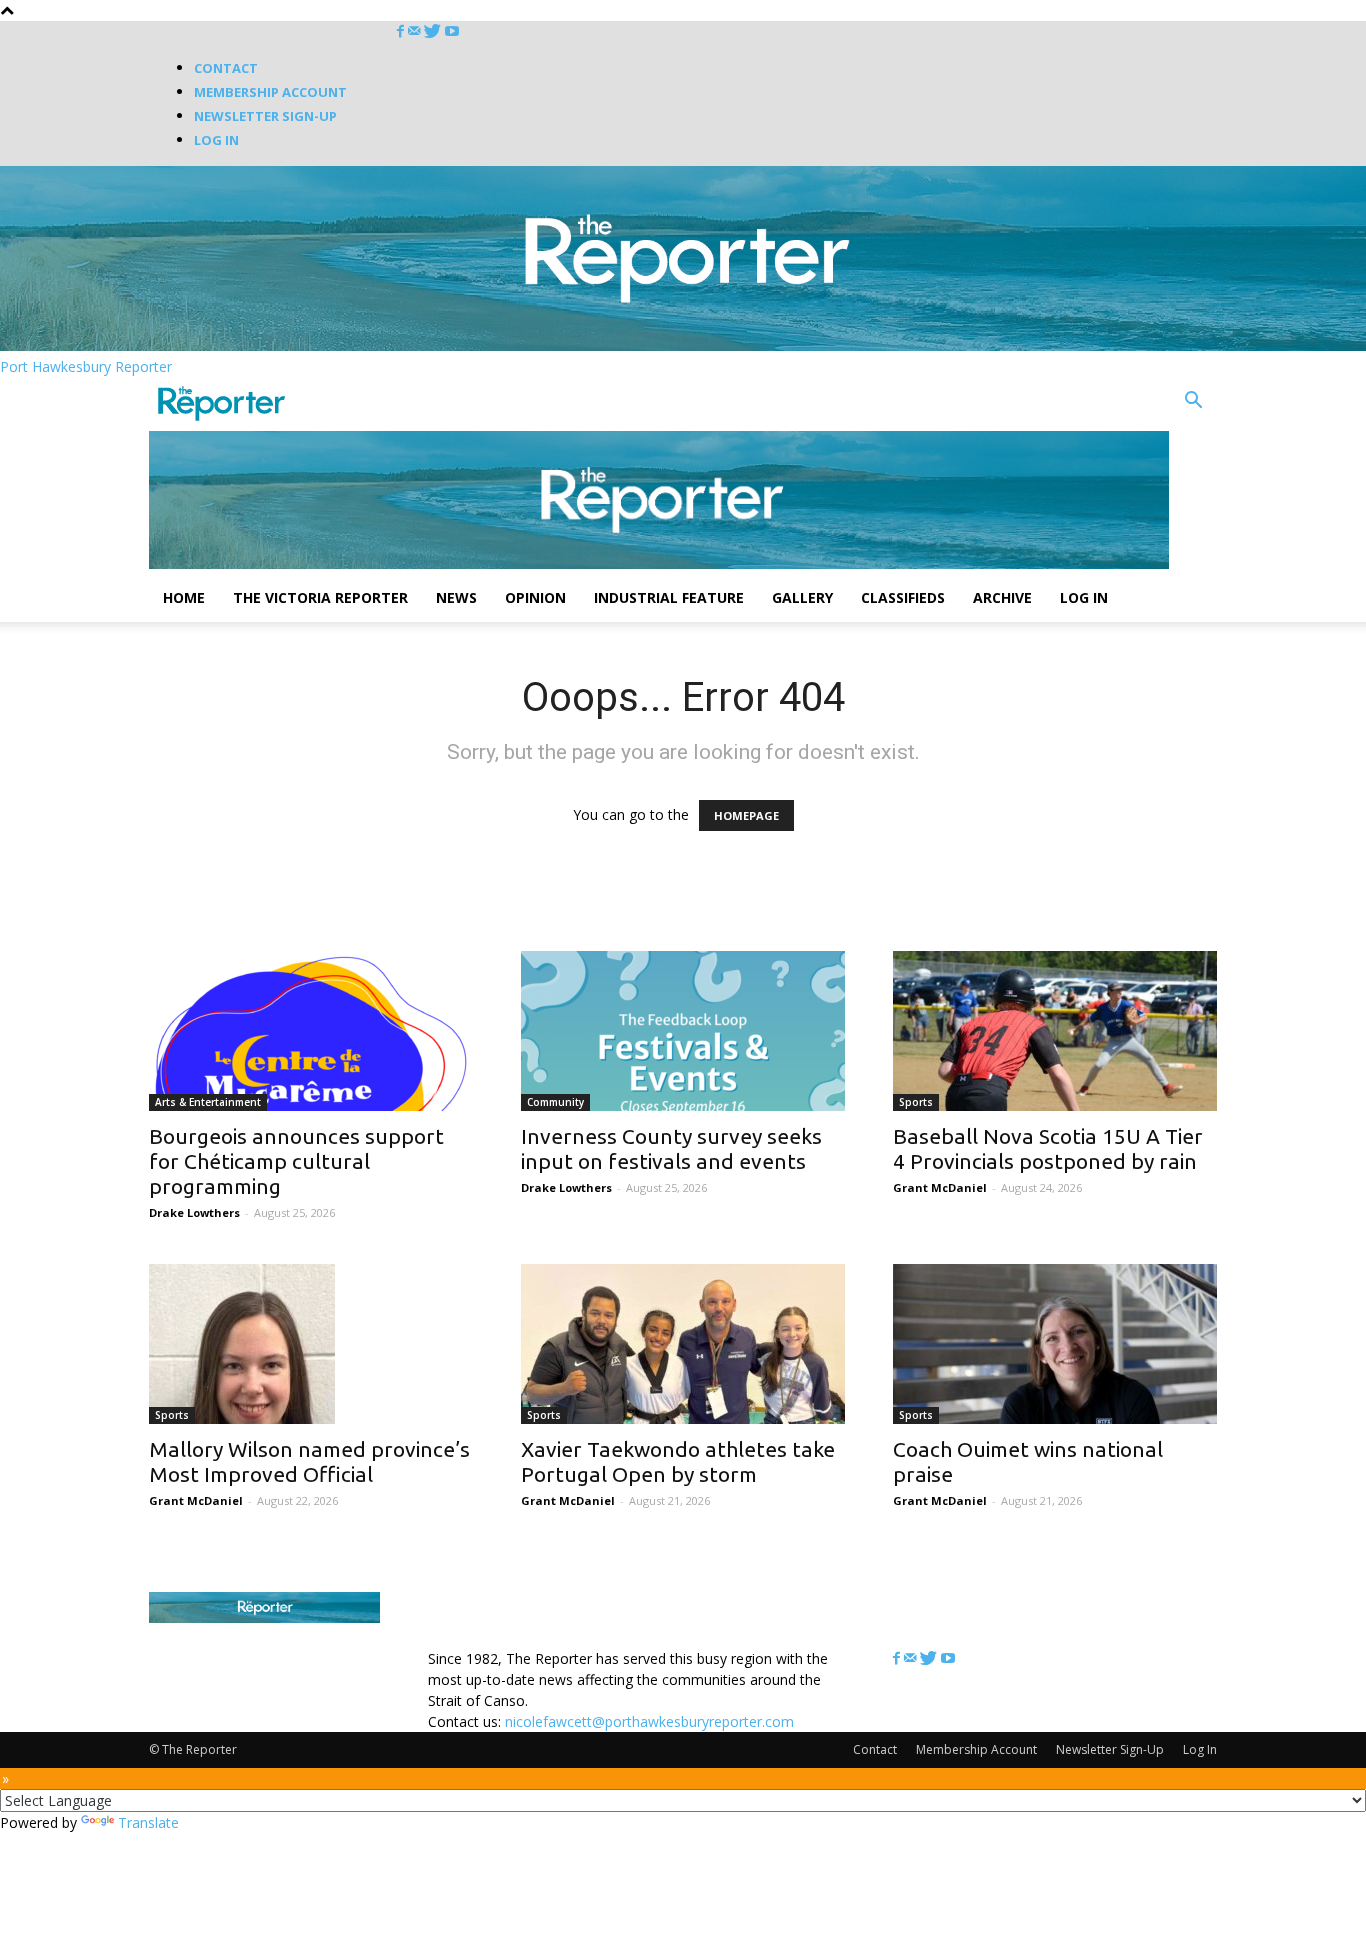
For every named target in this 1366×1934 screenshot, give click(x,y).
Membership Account (270, 92)
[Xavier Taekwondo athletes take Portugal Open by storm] (683, 1344)
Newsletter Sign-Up (265, 116)
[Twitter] (434, 31)
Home (184, 597)
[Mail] (416, 31)
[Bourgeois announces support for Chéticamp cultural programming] (311, 1031)
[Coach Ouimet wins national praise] (1055, 1344)
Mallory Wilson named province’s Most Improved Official (309, 1461)
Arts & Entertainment (208, 1102)
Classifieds (903, 597)
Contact (226, 68)
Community (555, 1102)
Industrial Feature (669, 597)
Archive (1002, 597)
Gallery (802, 597)
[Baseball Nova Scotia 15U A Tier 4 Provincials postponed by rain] (1055, 1031)
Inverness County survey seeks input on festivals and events (671, 1148)
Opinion (535, 597)
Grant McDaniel (940, 1187)
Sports (916, 1102)
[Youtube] (452, 31)
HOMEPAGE (746, 815)
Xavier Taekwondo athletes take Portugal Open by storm (678, 1461)
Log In (216, 140)
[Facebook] (402, 31)
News (456, 597)
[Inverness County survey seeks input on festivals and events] (683, 1031)
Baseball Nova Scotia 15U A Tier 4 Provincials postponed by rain (1048, 1148)
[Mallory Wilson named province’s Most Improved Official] (311, 1344)
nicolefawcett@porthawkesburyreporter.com (649, 1721)
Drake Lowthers (194, 1212)
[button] (1193, 402)
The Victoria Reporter (320, 597)
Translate (148, 1822)
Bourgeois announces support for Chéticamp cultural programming (296, 1161)
